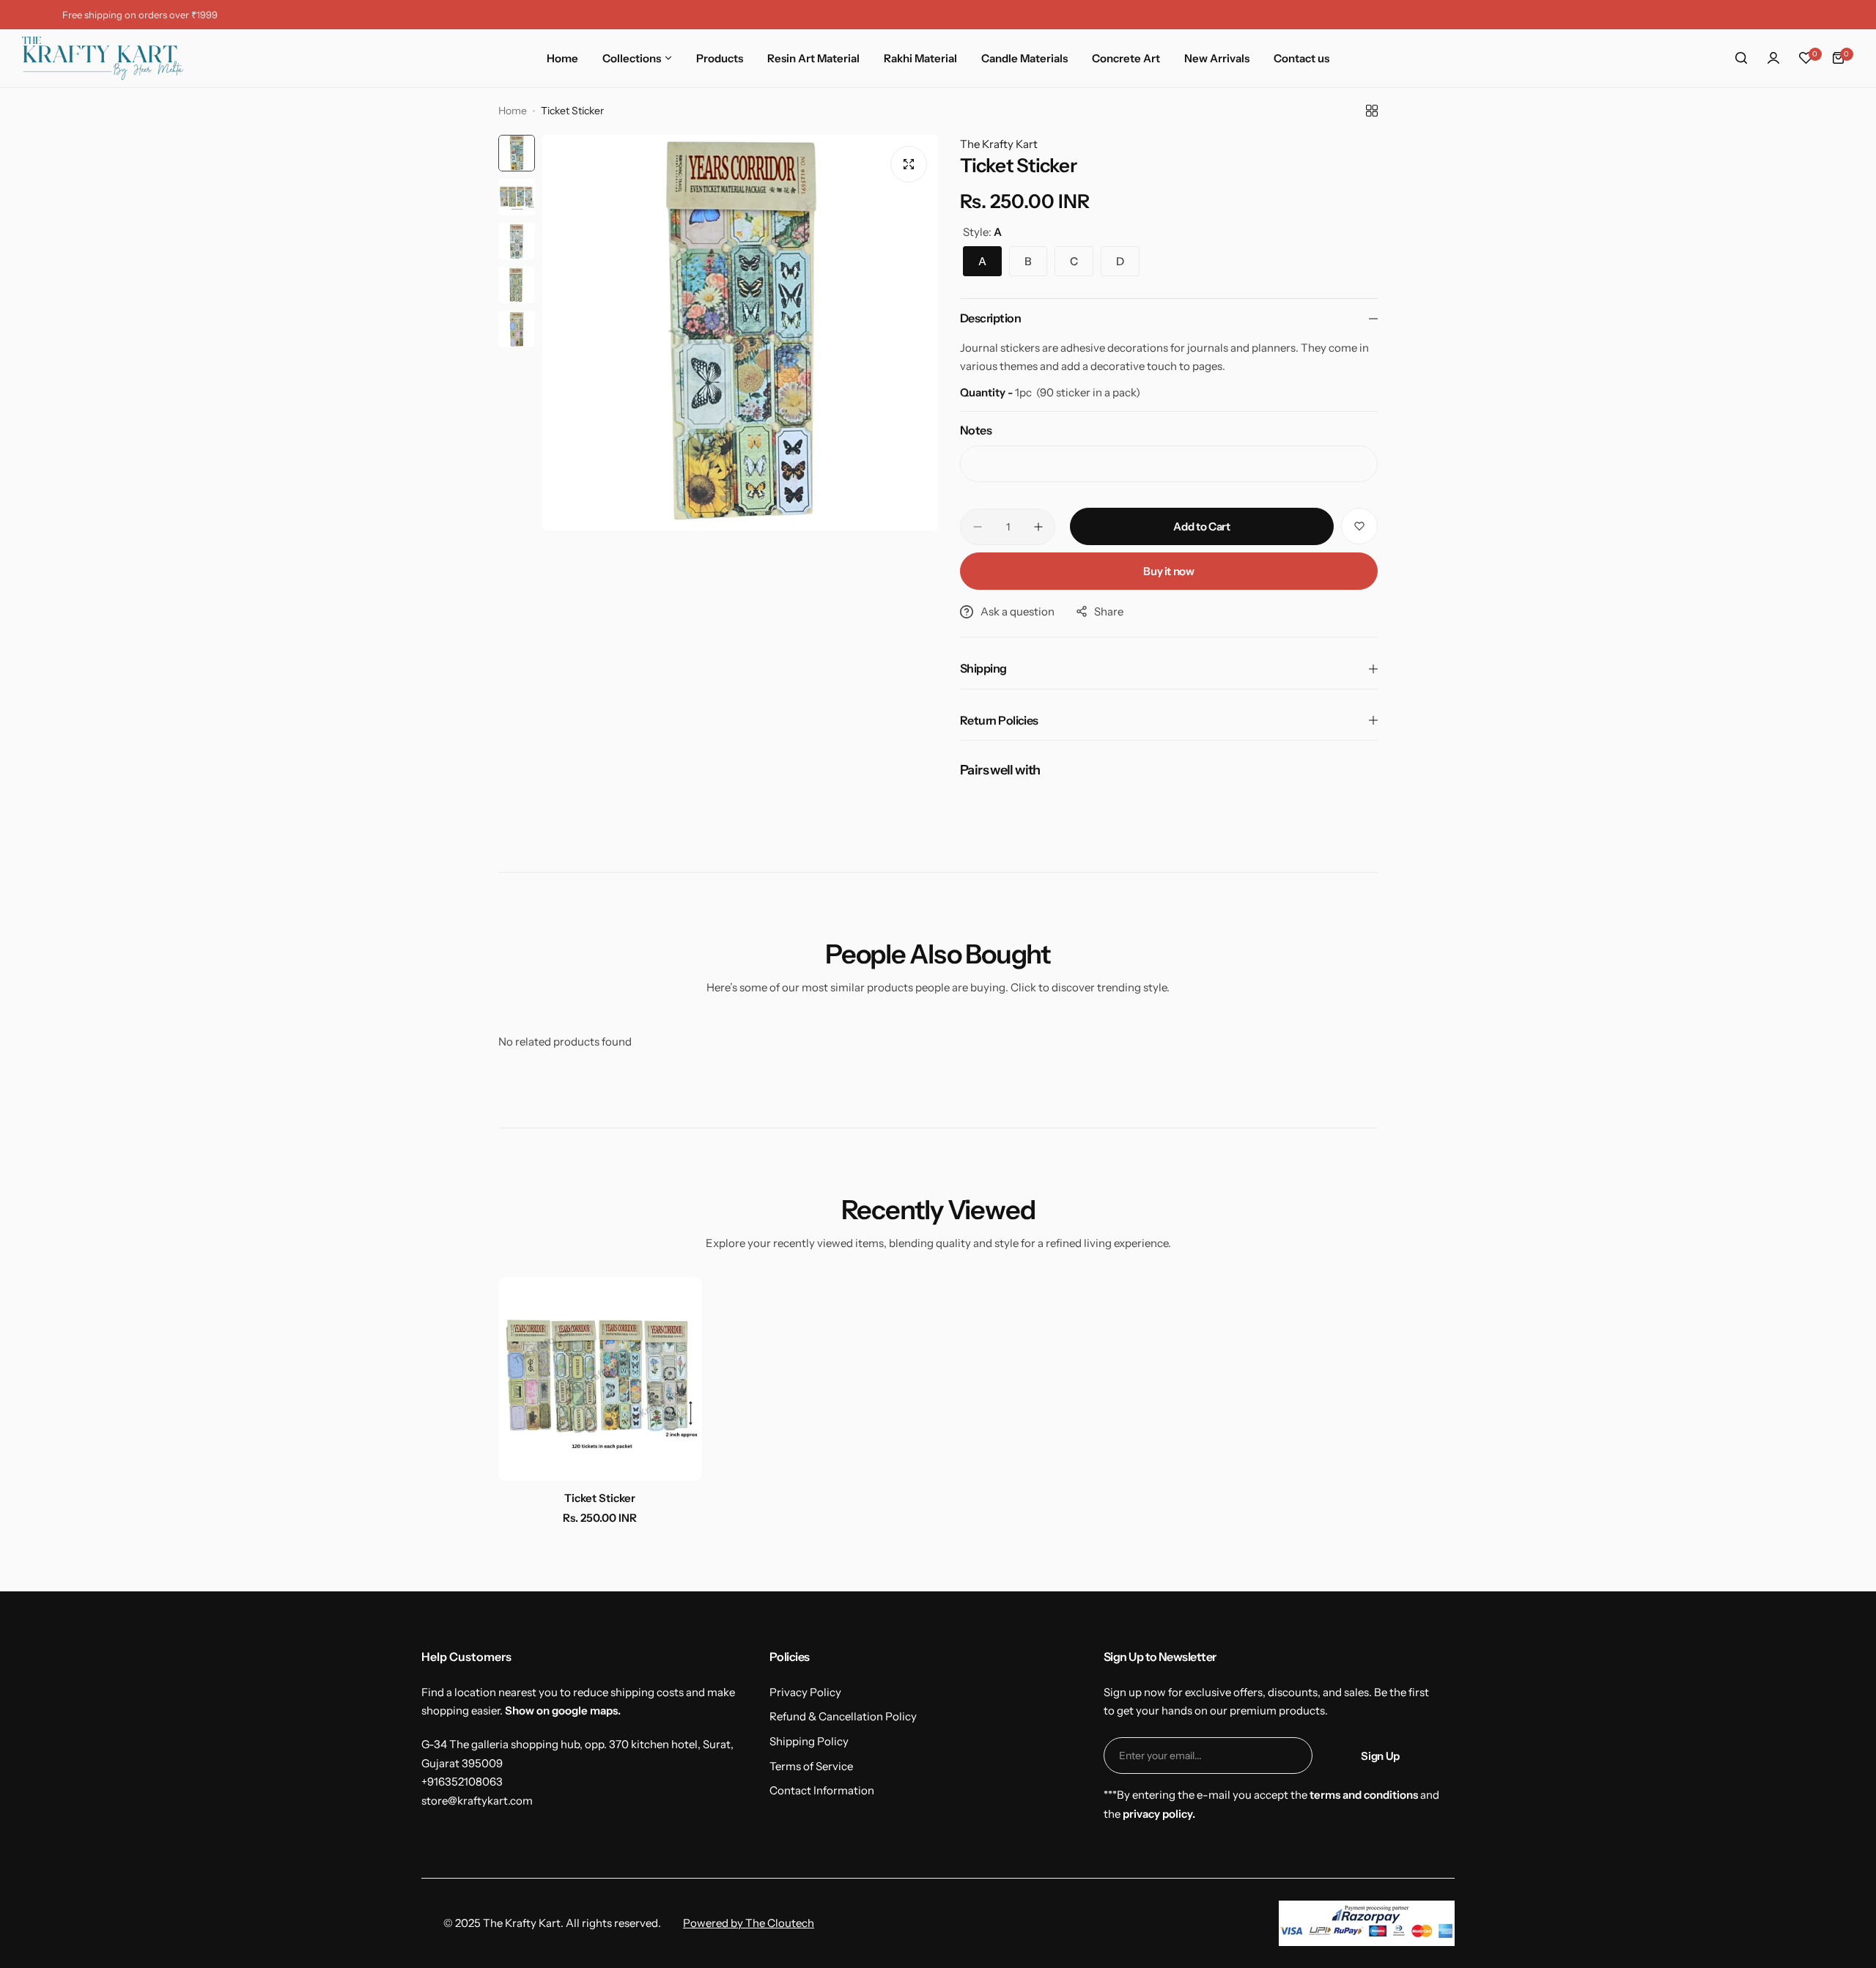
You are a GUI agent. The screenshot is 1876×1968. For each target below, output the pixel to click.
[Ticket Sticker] (600, 1379)
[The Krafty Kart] (103, 58)
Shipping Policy (809, 1741)
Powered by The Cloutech (749, 1923)
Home (513, 111)
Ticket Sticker (600, 1498)
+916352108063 (462, 1782)
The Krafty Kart (999, 144)
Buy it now (1168, 571)
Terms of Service (811, 1766)
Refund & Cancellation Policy (843, 1716)
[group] (740, 333)
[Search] (1741, 58)
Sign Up (1380, 1756)
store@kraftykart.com (477, 1801)
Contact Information (822, 1790)
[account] (1773, 58)
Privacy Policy (805, 1692)
